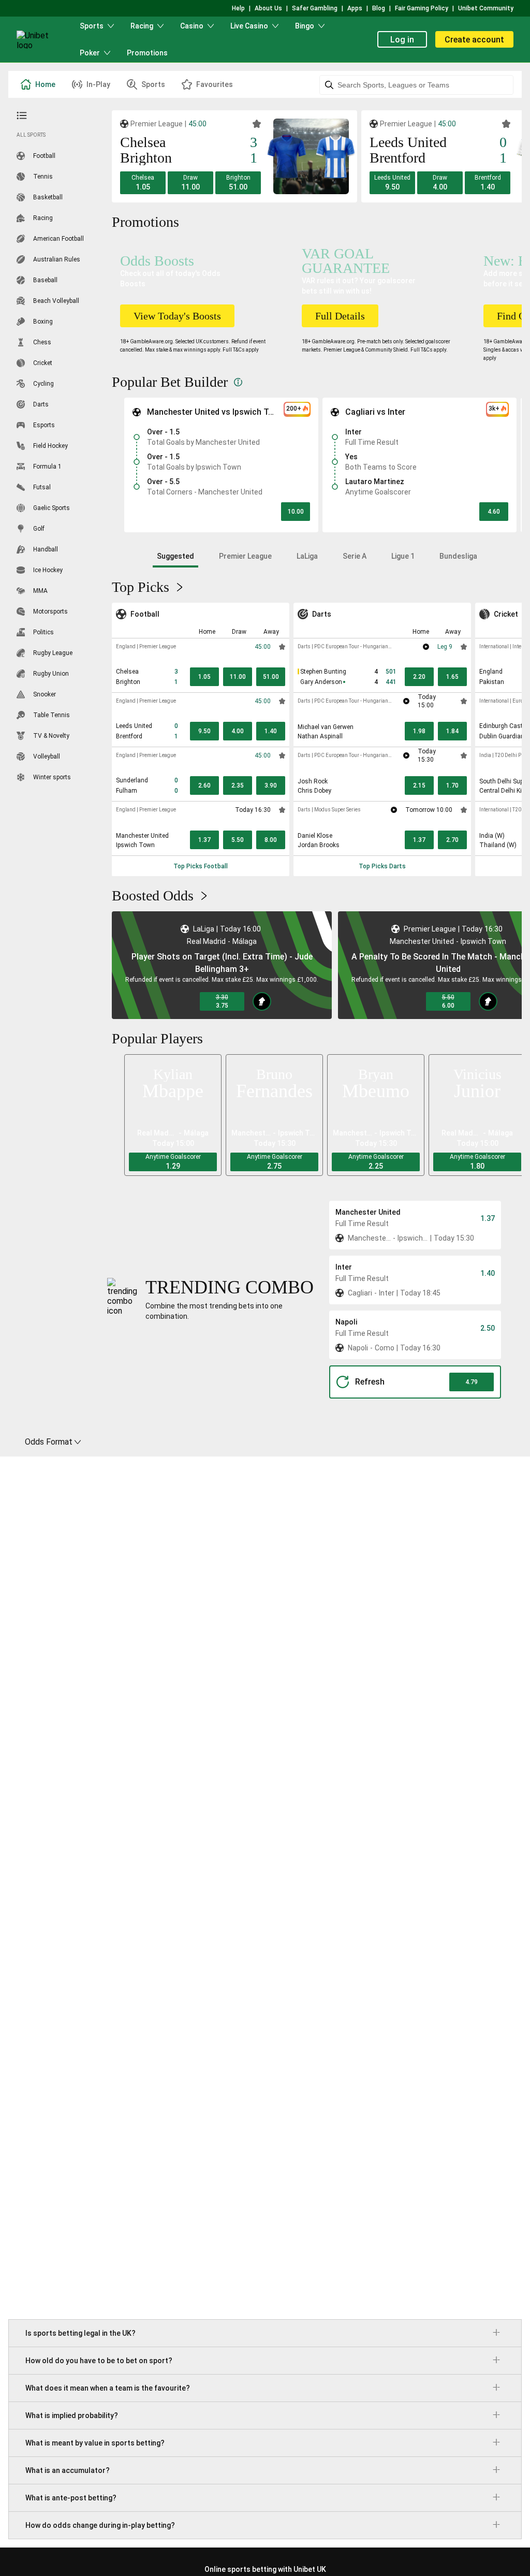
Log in (402, 40)
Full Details (340, 316)
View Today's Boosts (177, 316)
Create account (474, 40)
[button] (143, 183)
